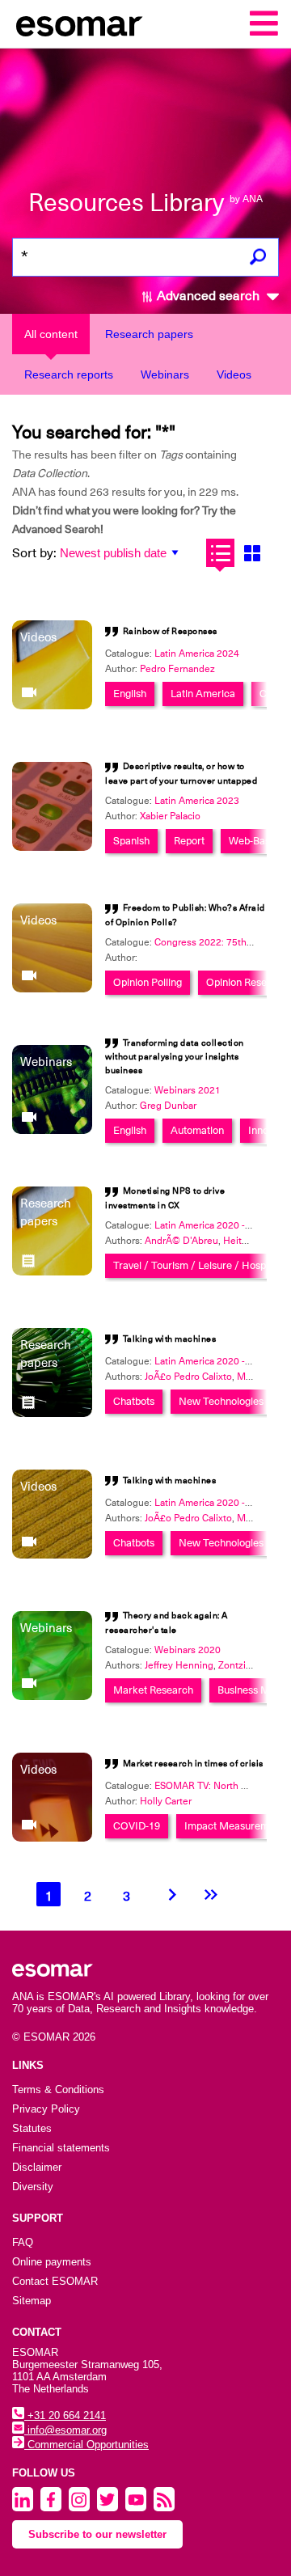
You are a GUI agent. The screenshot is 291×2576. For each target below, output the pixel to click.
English (130, 694)
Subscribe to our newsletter (97, 2534)
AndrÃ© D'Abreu (181, 1241)
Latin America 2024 (197, 654)
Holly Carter (166, 1801)
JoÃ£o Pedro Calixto (188, 1377)
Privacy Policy (46, 2109)
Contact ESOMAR (55, 2281)
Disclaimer (37, 2167)
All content (51, 334)
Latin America (203, 694)
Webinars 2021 (188, 1090)
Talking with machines (170, 1339)
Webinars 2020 (188, 1650)
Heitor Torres (252, 1241)
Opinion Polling (148, 982)
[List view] (220, 553)
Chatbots (134, 1401)
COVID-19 (137, 1826)
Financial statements (61, 2148)
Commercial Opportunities (86, 2445)
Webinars (165, 374)
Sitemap (32, 2301)
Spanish (131, 841)
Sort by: (34, 553)
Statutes (32, 2128)
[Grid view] (252, 553)
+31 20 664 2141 (65, 2415)
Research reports (69, 374)
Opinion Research (247, 982)
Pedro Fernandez (177, 669)
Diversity (33, 2187)
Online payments (52, 2262)
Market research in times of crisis (193, 1764)
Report (189, 841)
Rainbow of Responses (170, 631)
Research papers (149, 334)
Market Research (153, 1690)
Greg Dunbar (168, 1106)
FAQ (23, 2242)
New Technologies (221, 1401)
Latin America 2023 (197, 801)
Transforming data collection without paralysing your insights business (175, 1057)
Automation (197, 1130)
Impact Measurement (234, 1826)
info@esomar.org (65, 2430)
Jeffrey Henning (179, 1665)
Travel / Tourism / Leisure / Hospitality (202, 1265)
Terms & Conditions (58, 2090)
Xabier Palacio (170, 816)
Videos (234, 374)
